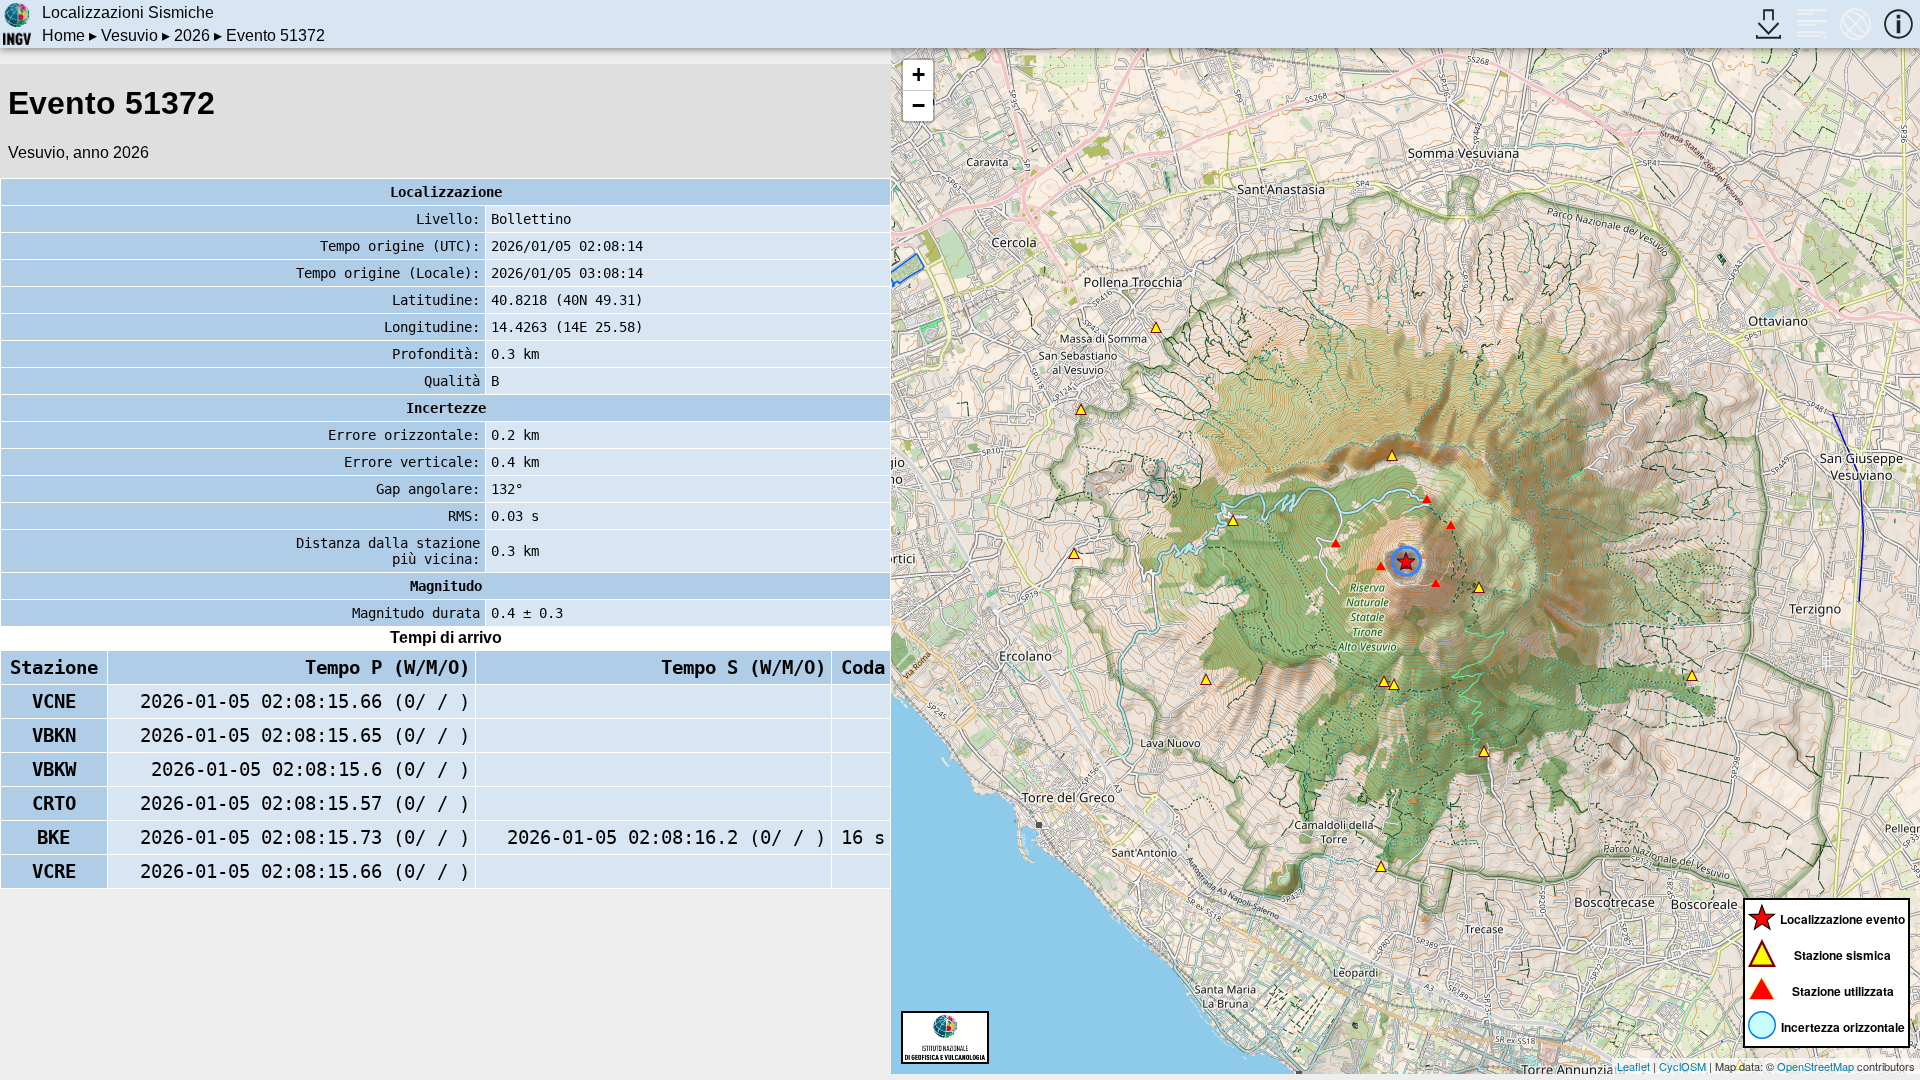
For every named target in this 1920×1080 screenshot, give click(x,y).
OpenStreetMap (1815, 1066)
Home (63, 35)
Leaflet (1633, 1066)
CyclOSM (1682, 1066)
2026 (192, 35)
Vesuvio (129, 35)
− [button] (918, 105)
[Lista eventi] (1811, 23)
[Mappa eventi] (1855, 23)
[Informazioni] (1898, 23)
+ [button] (918, 74)
